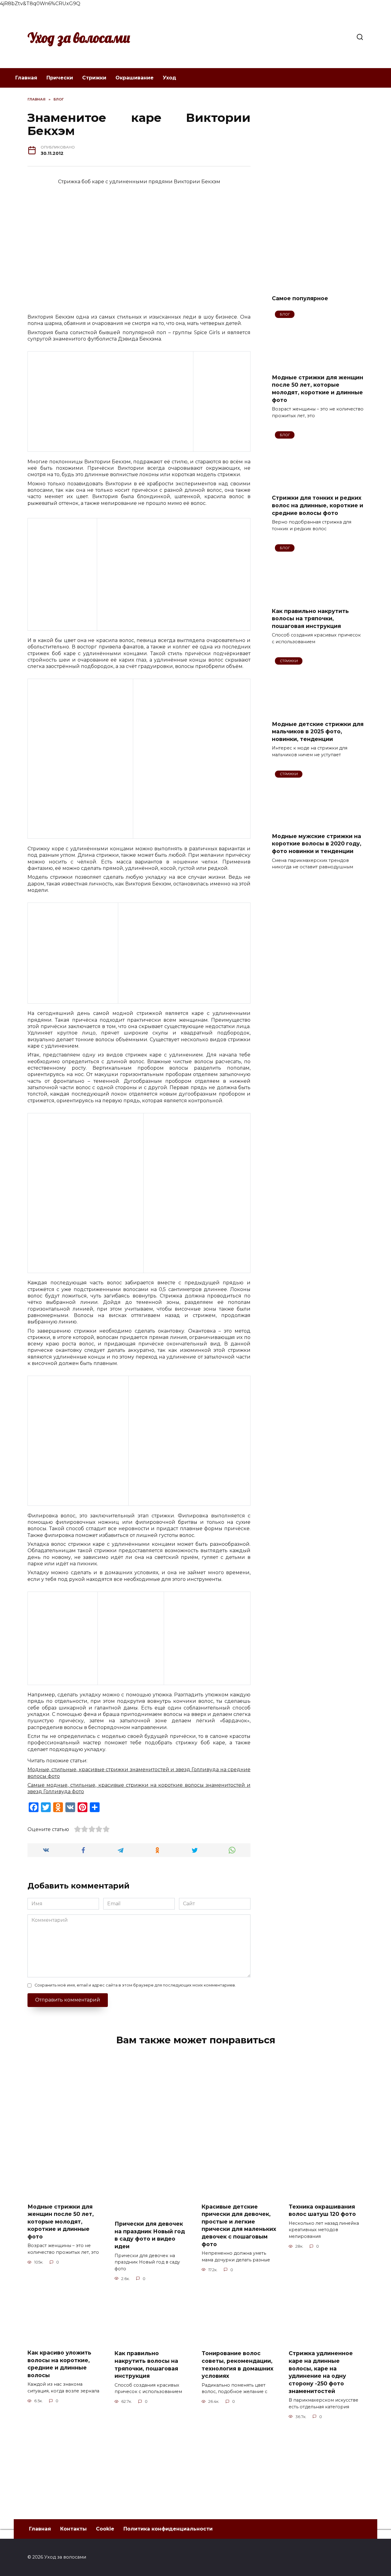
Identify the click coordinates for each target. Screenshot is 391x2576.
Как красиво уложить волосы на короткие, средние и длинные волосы (59, 2364)
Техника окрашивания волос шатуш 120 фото (322, 2210)
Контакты (73, 2529)
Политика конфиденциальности (168, 2529)
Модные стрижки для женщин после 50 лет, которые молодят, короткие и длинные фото (318, 388)
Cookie (105, 2529)
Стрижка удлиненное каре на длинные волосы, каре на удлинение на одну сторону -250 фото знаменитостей (321, 2372)
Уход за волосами (79, 38)
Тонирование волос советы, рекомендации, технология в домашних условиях (238, 2364)
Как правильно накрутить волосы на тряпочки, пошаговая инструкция (310, 618)
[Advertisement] (318, 188)
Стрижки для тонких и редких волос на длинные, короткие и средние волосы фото (318, 505)
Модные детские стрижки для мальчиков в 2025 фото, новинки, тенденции (318, 731)
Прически (60, 78)
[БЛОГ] (318, 365)
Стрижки (94, 78)
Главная (26, 78)
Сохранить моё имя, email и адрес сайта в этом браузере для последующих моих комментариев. (135, 1985)
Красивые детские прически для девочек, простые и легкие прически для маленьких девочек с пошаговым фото (239, 2225)
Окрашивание (135, 78)
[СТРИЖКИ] (318, 712)
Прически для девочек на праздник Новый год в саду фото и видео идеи (150, 2235)
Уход (170, 78)
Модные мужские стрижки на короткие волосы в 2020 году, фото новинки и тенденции (317, 844)
